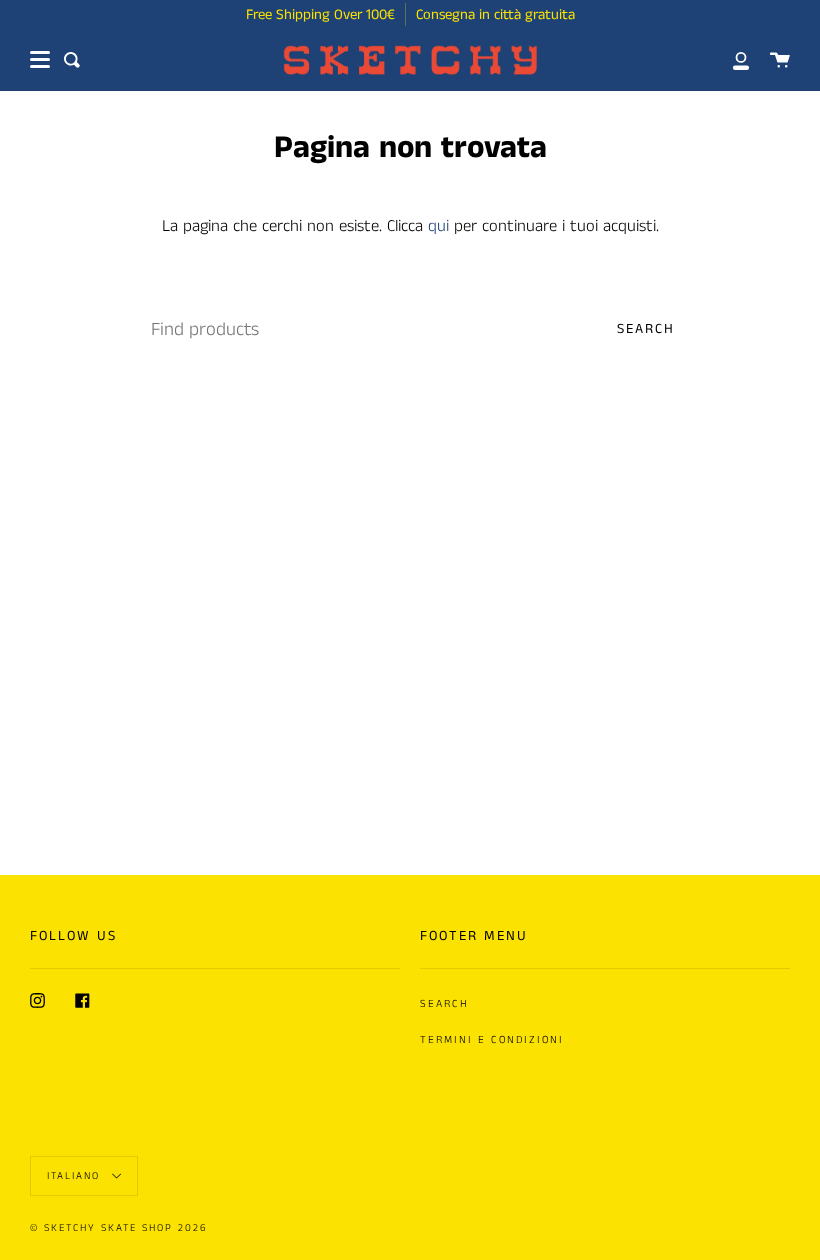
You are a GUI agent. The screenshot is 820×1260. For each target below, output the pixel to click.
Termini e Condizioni (492, 1040)
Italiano (76, 1175)
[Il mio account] (730, 60)
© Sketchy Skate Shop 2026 (119, 1228)
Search (646, 329)
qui (438, 226)
